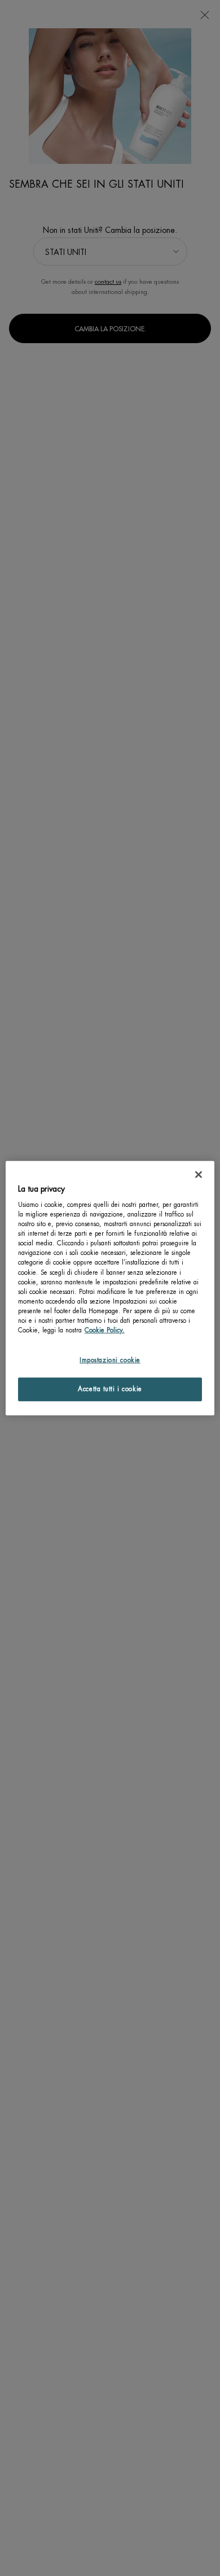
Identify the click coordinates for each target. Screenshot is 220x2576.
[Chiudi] (199, 1174)
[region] (110, 1288)
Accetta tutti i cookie (110, 1389)
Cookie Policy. (105, 1330)
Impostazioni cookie (110, 1360)
